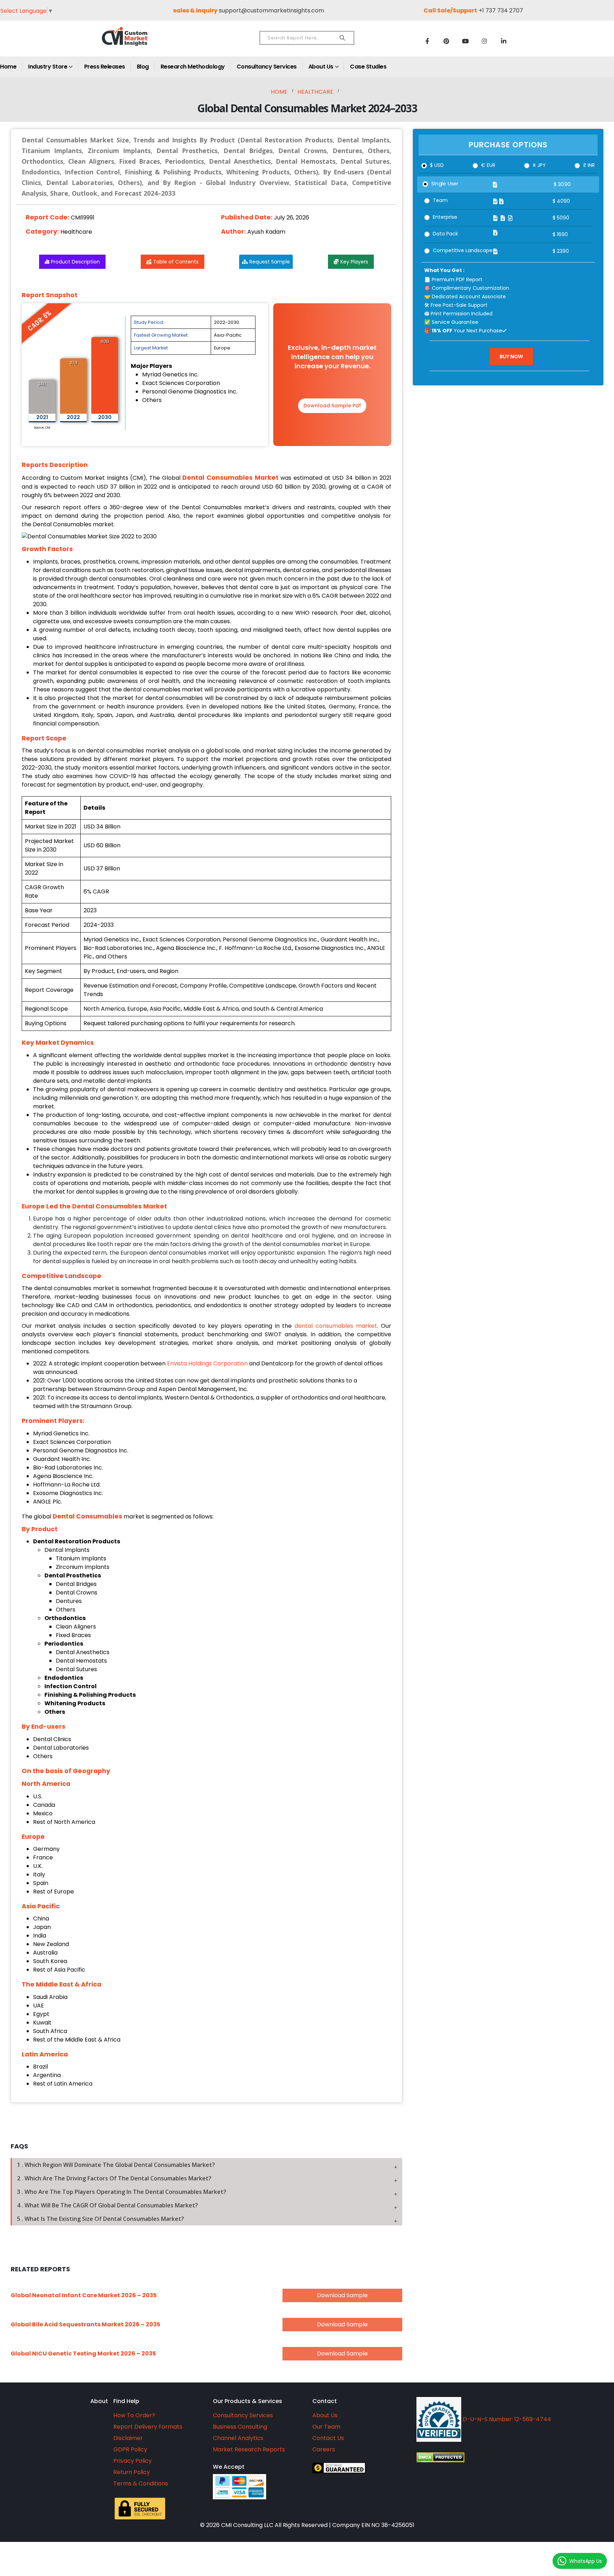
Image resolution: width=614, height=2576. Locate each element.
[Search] (342, 38)
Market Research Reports (249, 2449)
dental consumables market (336, 1326)
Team (440, 200)
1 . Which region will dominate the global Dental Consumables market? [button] (116, 2165)
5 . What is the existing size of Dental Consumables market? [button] (101, 2219)
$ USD (437, 165)
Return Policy (132, 2472)
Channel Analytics (238, 2438)
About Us (321, 67)
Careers (324, 2449)
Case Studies (368, 67)
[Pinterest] (446, 41)
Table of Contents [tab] (176, 262)
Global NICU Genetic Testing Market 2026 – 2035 (83, 2354)
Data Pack (445, 234)
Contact (325, 2401)
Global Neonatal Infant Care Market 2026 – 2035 (84, 2295)
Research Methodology (193, 67)
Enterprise (445, 217)
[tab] (206, 2165)
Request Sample (270, 262)
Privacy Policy (133, 2461)
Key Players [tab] (354, 262)
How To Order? (134, 2415)
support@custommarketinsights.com (271, 10)
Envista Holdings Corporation (207, 1363)
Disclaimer (128, 2438)
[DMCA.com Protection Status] (506, 2457)
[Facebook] (427, 41)
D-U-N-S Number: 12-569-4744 (506, 2419)
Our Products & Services (247, 2401)
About (99, 2401)
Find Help (126, 2401)
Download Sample (342, 2295)
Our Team (326, 2427)
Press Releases (105, 67)
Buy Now (511, 356)
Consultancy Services (267, 67)
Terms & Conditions (141, 2483)
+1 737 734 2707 (501, 10)
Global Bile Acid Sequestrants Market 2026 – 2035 (85, 2324)
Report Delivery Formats (148, 2427)
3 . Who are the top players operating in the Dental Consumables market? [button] (122, 2192)
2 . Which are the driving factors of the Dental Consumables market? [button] (114, 2178)
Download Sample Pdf (332, 406)
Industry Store (48, 67)
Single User (445, 184)
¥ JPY (539, 165)
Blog (143, 67)
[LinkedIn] (504, 41)
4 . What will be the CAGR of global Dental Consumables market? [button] (107, 2205)
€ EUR (488, 165)
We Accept (229, 2467)
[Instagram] (485, 41)
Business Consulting (240, 2427)
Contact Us (328, 2438)
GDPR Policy (130, 2449)
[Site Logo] (140, 42)
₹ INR (589, 165)
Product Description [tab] (75, 262)
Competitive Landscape (463, 250)
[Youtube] (465, 41)
